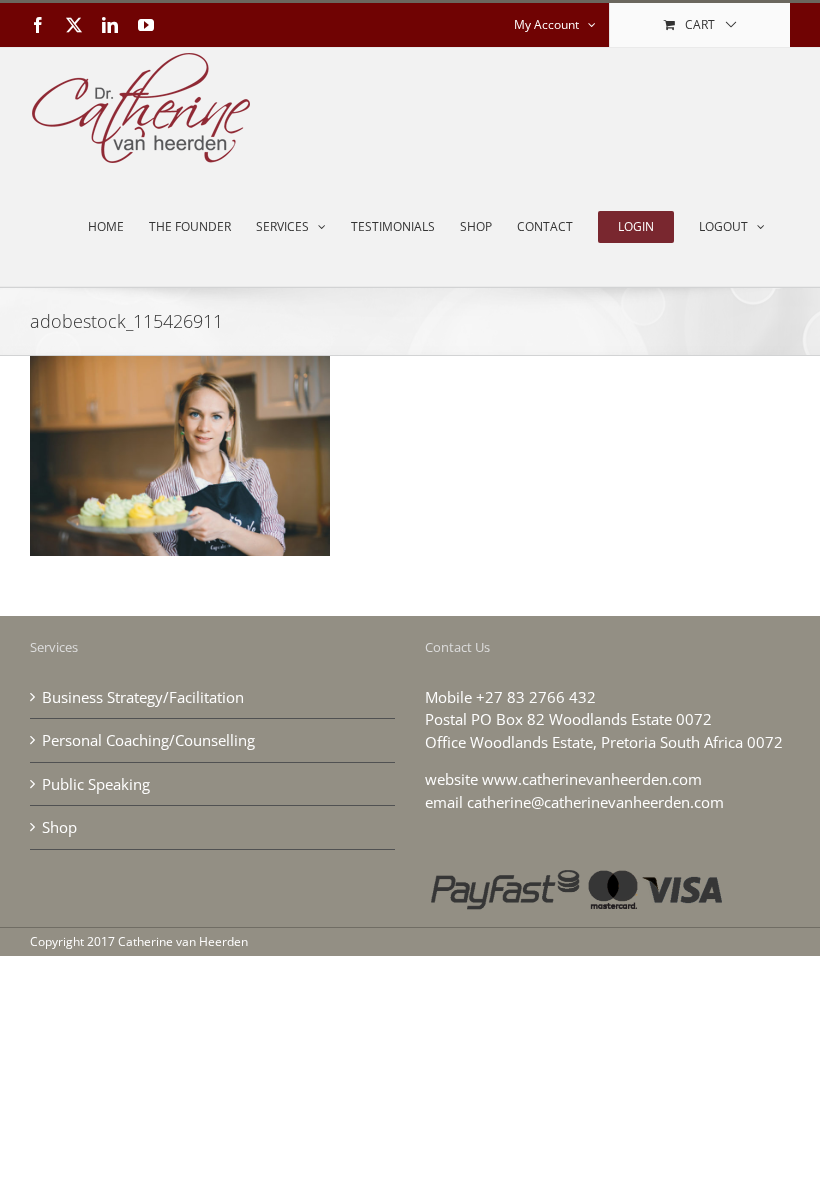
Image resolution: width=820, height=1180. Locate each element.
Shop (59, 827)
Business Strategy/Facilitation (143, 697)
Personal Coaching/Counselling (148, 740)
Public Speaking (96, 784)
